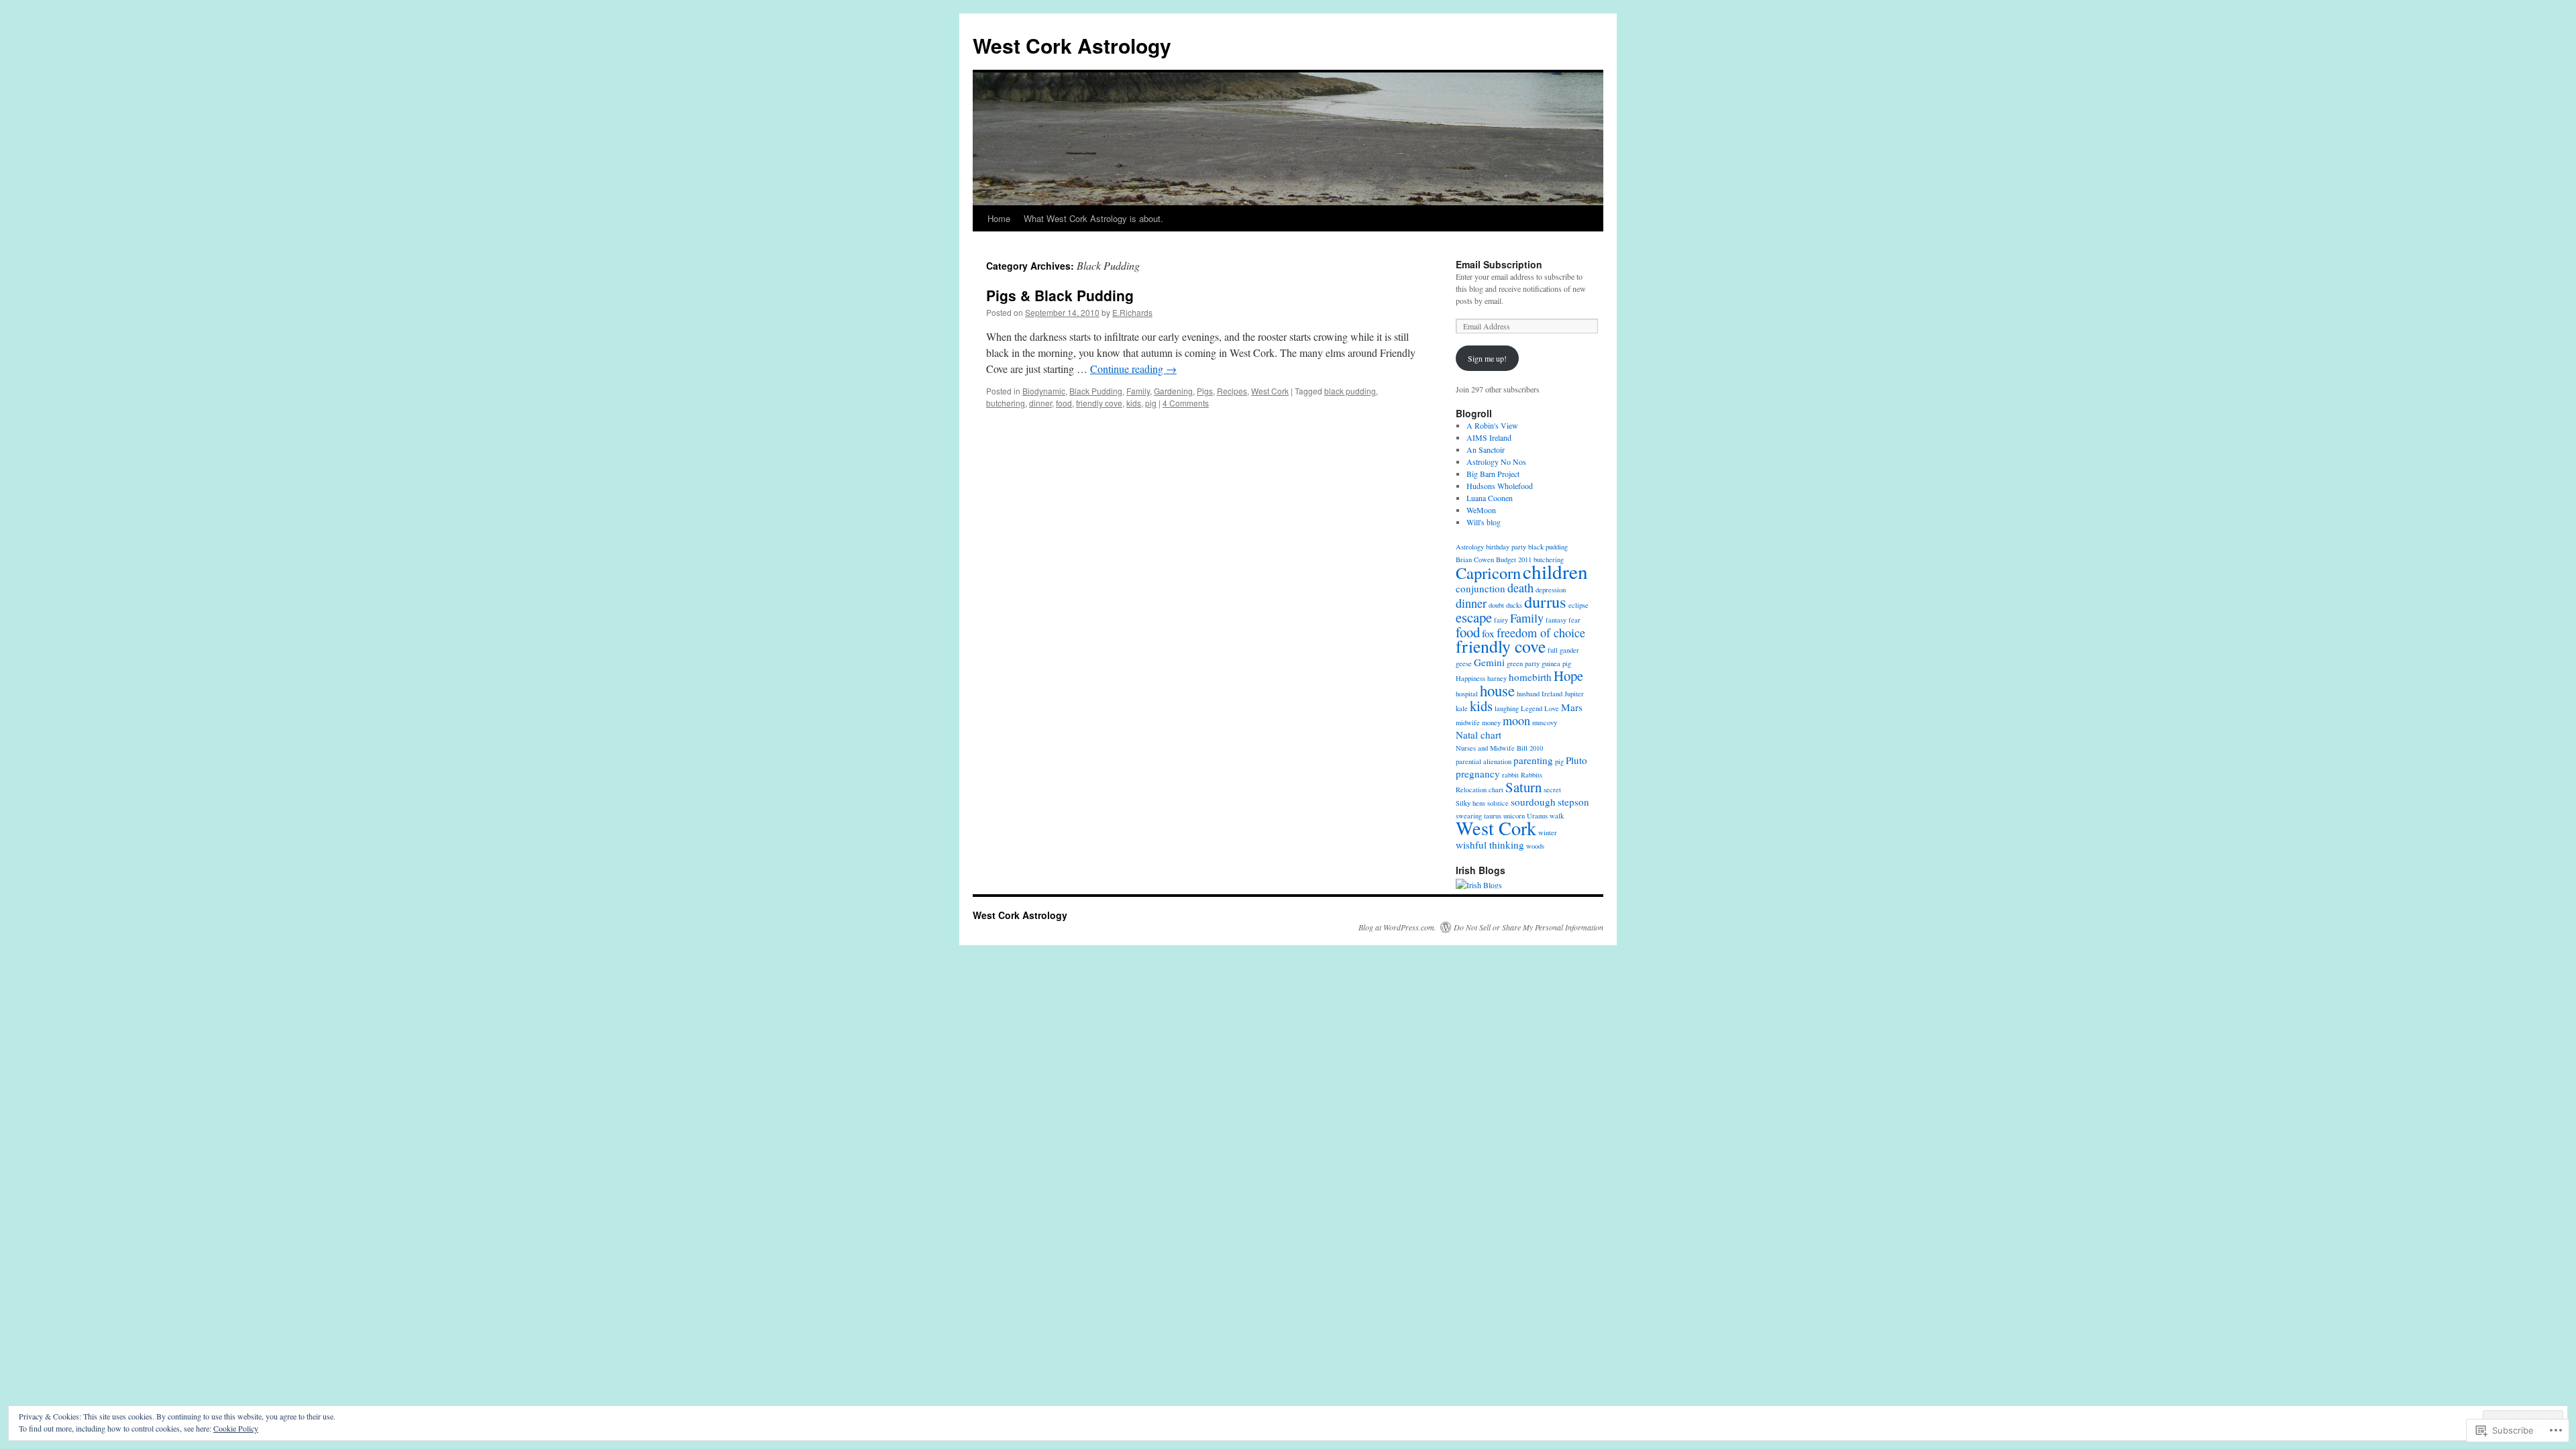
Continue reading (1133, 369)
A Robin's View (1492, 425)
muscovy (1545, 722)
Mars (1572, 707)
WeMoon (1481, 510)
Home (999, 218)
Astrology (1470, 547)
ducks (1514, 605)
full (1553, 650)
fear (1574, 620)
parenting (1533, 760)
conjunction (1481, 588)
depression (1551, 590)
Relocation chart (1480, 790)
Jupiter (1574, 694)
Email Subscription (1499, 264)
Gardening (1173, 391)
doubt (1496, 605)
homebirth (1530, 677)
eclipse (1578, 605)
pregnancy (1478, 773)
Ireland (1552, 694)
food (1064, 403)
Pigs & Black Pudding (1060, 295)
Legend (1532, 708)
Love (1552, 708)
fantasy (1556, 620)
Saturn (1523, 787)
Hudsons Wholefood (1500, 486)
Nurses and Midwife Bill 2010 (1499, 748)
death (1520, 588)
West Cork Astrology (1072, 45)
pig (1151, 403)
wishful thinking (1490, 845)
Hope (1568, 676)
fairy (1501, 620)
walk (1557, 816)
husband (1528, 694)
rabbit (1510, 775)
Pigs (1205, 391)
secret (1552, 790)
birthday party (1506, 547)
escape (1474, 617)
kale (1462, 708)
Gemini (1489, 662)
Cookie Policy (236, 1428)
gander (1569, 650)
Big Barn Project (1493, 474)
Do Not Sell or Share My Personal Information (1528, 927)
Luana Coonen (1490, 498)
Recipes (1232, 391)
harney (1497, 678)
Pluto (1576, 760)
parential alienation (1484, 761)
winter (1548, 833)
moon (1516, 720)
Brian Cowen (1475, 559)
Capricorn (1488, 573)
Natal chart (1479, 735)
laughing (1507, 708)
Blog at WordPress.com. (1397, 927)
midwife (1468, 722)
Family (1138, 391)
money (1491, 722)
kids (1134, 403)
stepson (1573, 802)
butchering (1006, 403)
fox (1488, 633)
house (1497, 690)
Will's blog (1484, 522)
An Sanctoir (1486, 449)
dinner (1040, 403)
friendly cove (1099, 403)
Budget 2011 (1514, 559)
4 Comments (1186, 403)
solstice (1498, 803)
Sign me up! (1487, 358)
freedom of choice (1541, 633)
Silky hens (1470, 803)
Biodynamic (1044, 391)
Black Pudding (1096, 391)
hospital (1467, 694)
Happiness (1470, 678)
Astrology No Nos (1496, 462)
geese (1464, 663)
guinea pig (1556, 663)
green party (1523, 663)
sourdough (1533, 802)
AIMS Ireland (1489, 437)
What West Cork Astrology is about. (1093, 218)
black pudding (1350, 391)
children (1555, 571)
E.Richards (1132, 312)
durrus (1545, 601)
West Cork (1270, 391)
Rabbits (1532, 775)
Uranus (1537, 816)
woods (1535, 846)
